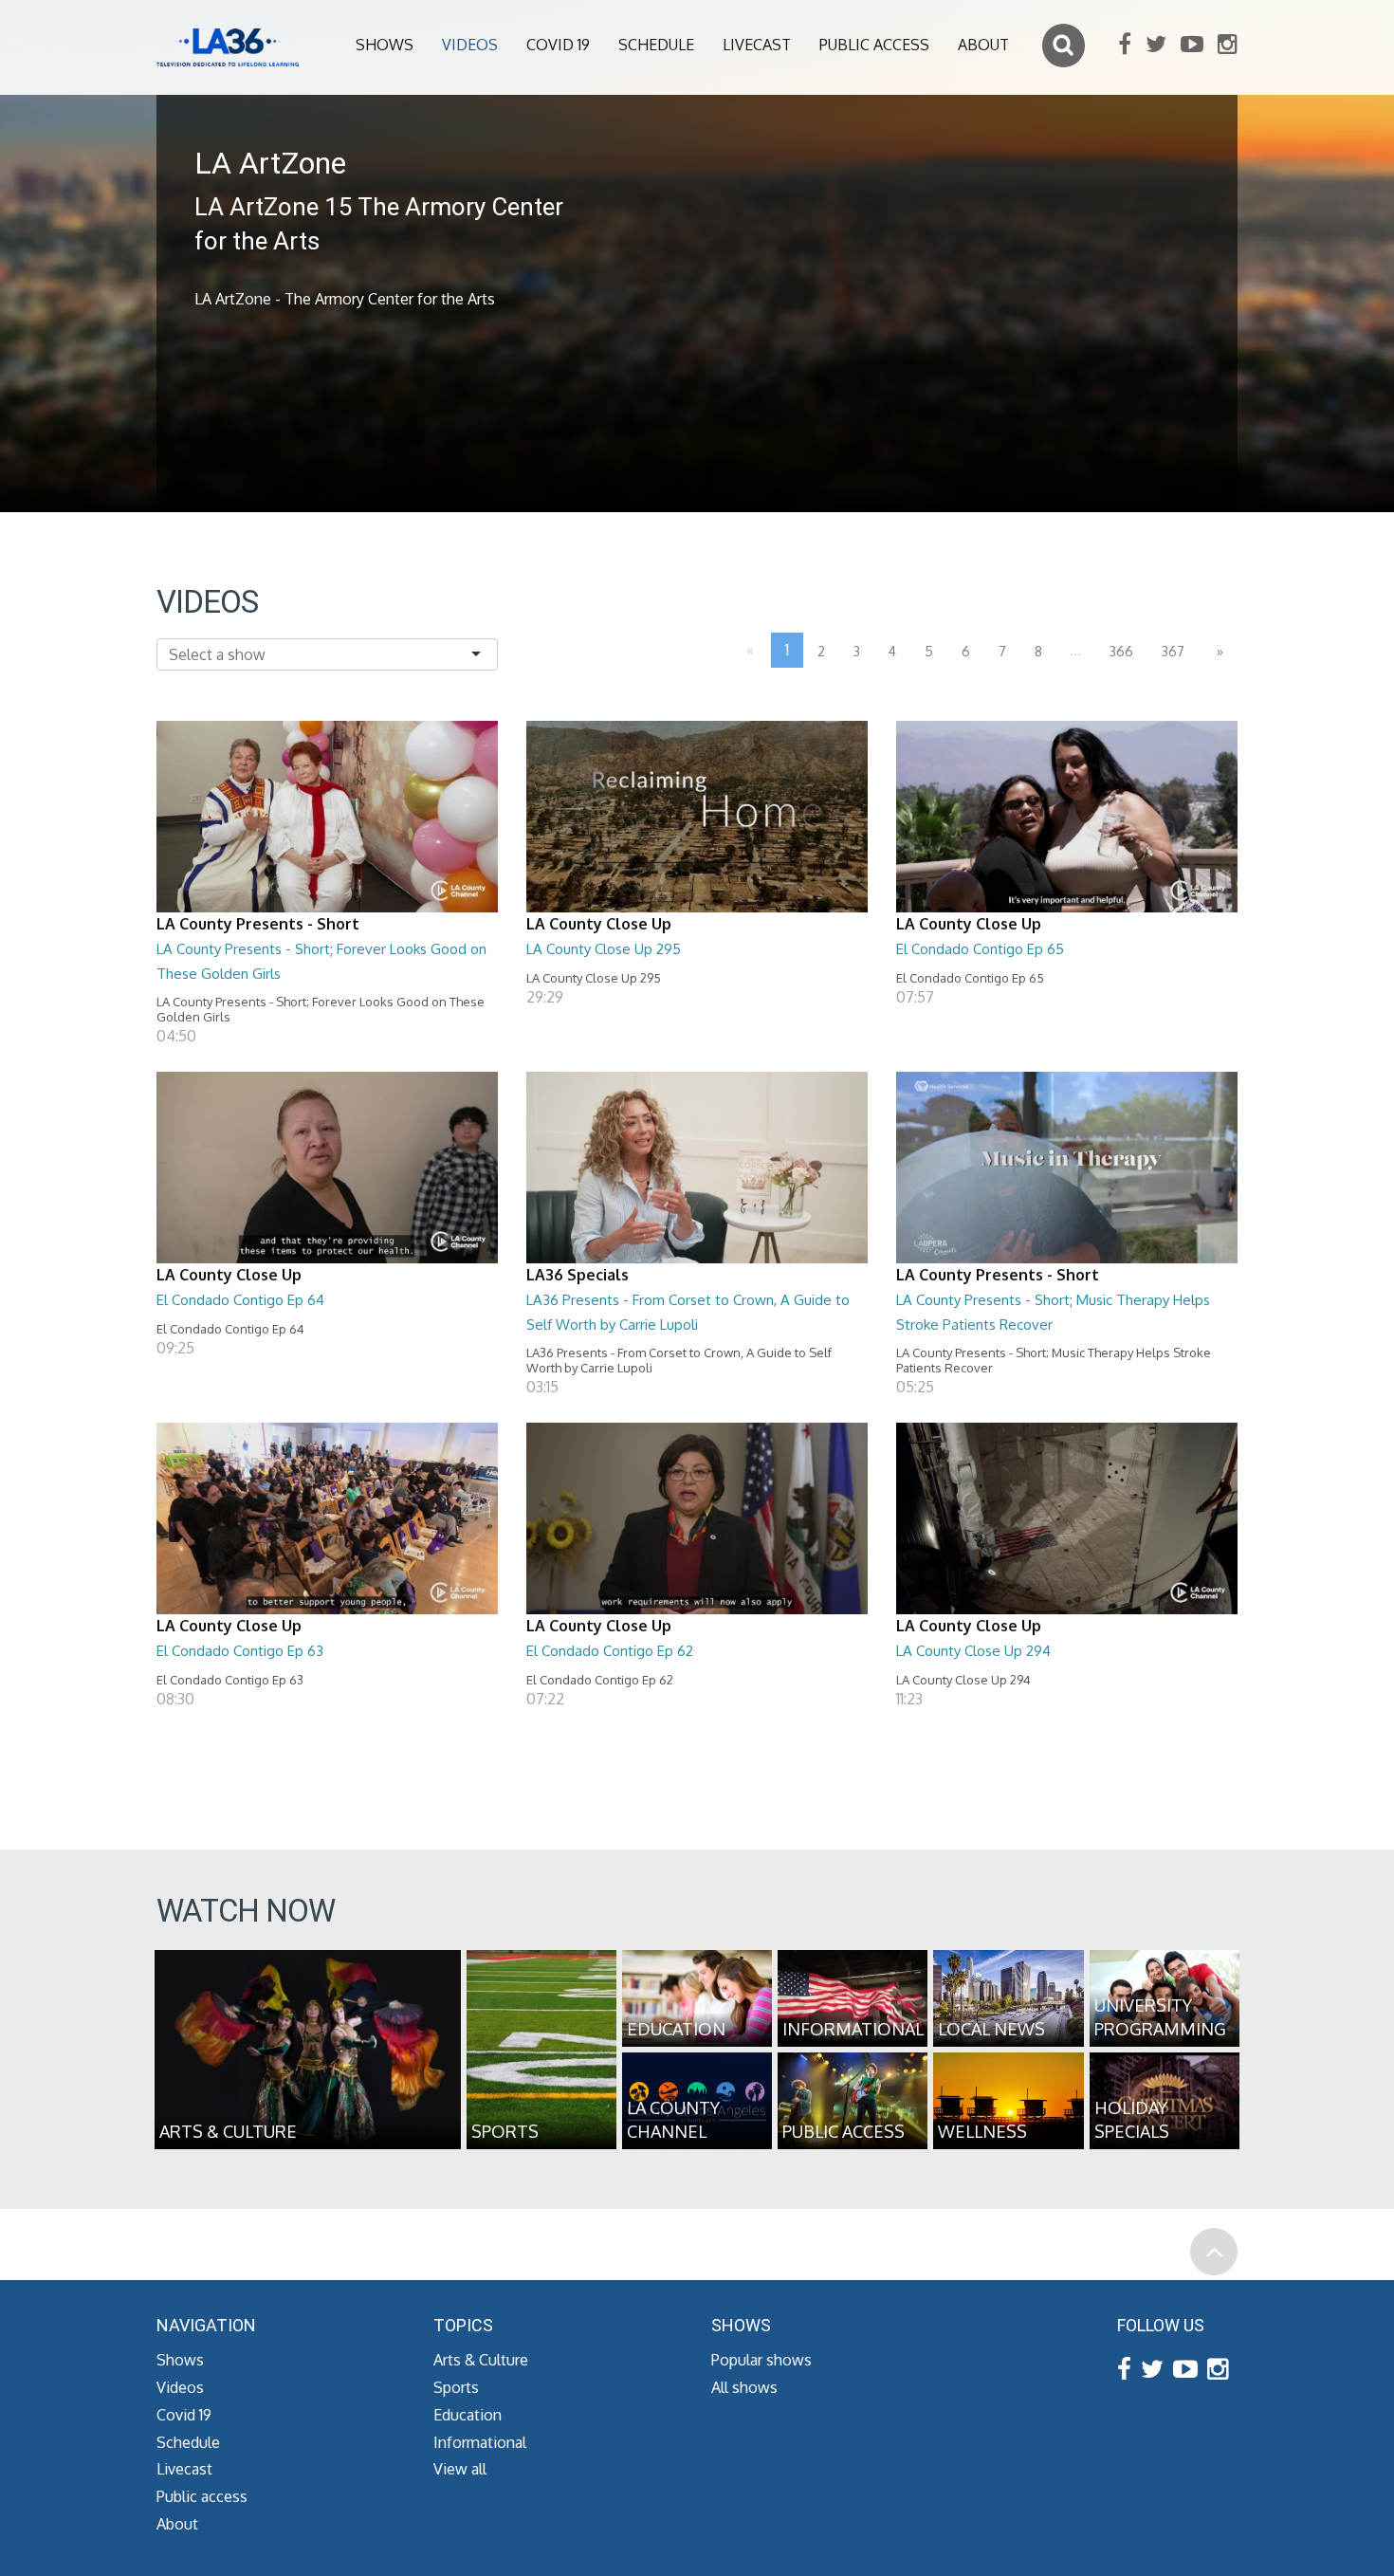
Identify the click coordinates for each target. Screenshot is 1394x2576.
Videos (470, 45)
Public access (874, 45)
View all (460, 2469)
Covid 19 (558, 45)
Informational (480, 2442)
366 (1121, 651)
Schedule (656, 45)
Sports (456, 2387)
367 (1173, 651)
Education (468, 2415)
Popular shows (761, 2360)
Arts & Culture (481, 2360)
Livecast (757, 45)
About (983, 45)
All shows (744, 2387)
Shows (385, 45)
